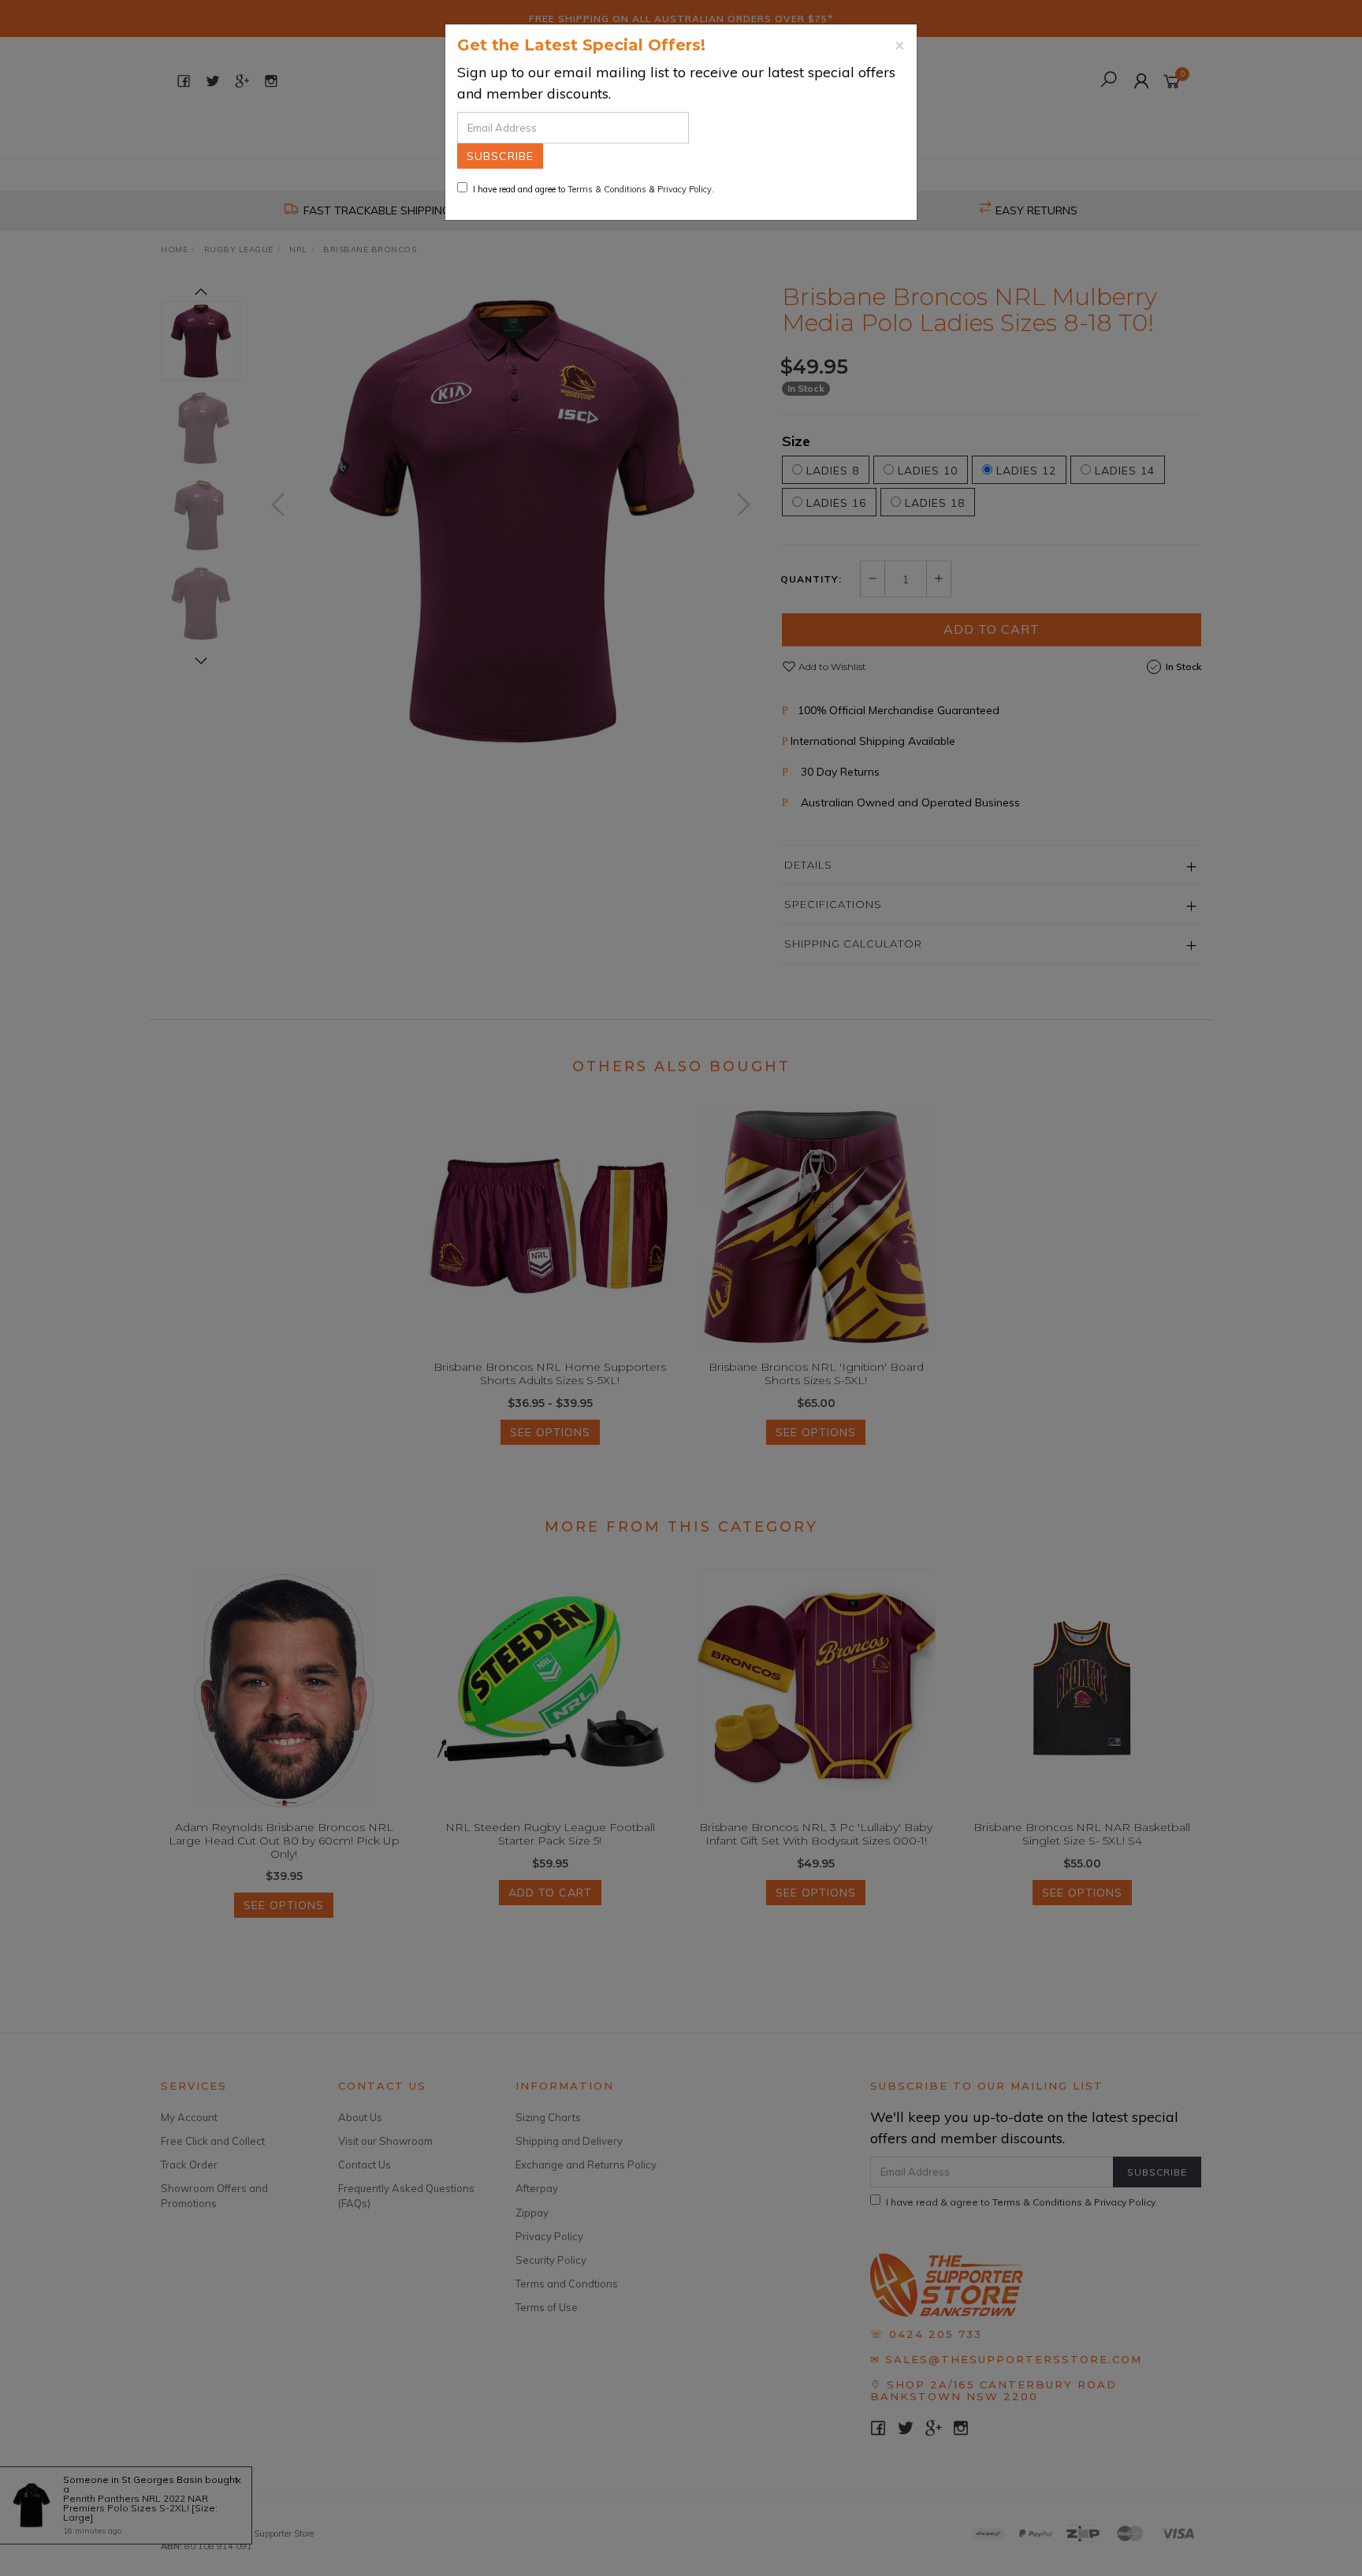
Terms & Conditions (607, 189)
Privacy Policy (685, 189)
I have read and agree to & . (594, 189)
